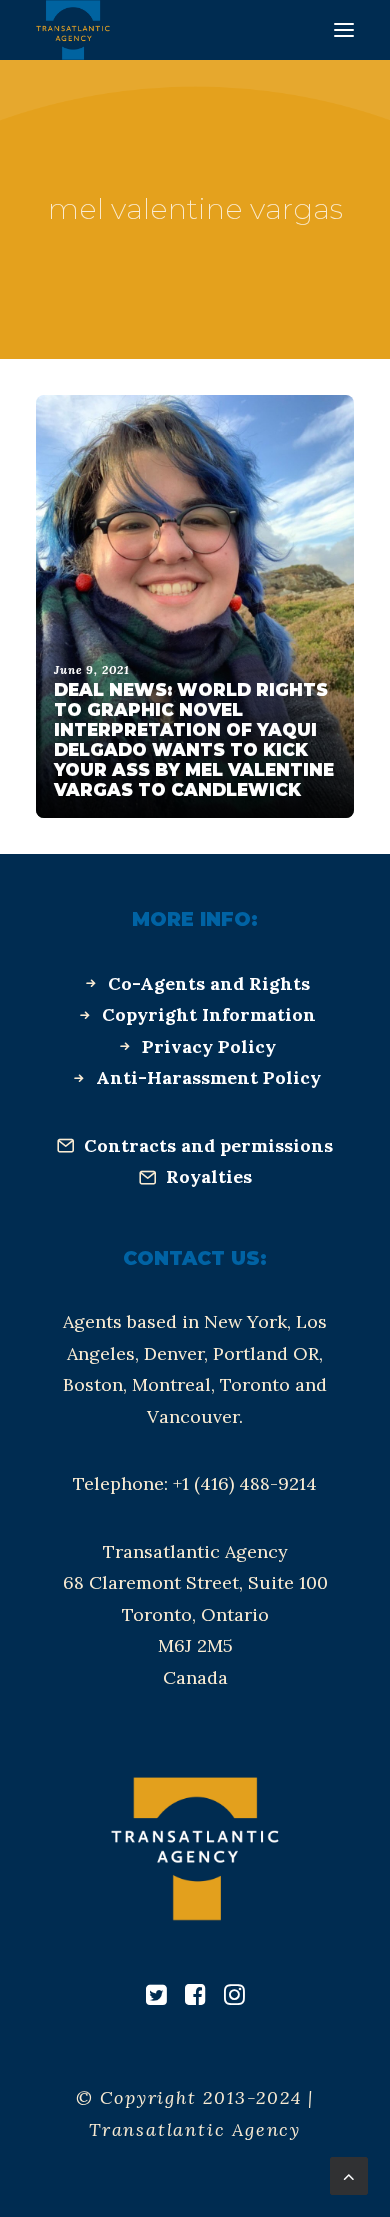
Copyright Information (209, 1014)
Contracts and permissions (208, 1145)
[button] (344, 30)
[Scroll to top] (349, 2174)
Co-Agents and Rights (209, 983)
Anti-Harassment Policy (208, 1077)
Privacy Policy (209, 1046)
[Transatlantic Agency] (73, 30)
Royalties (209, 1176)
